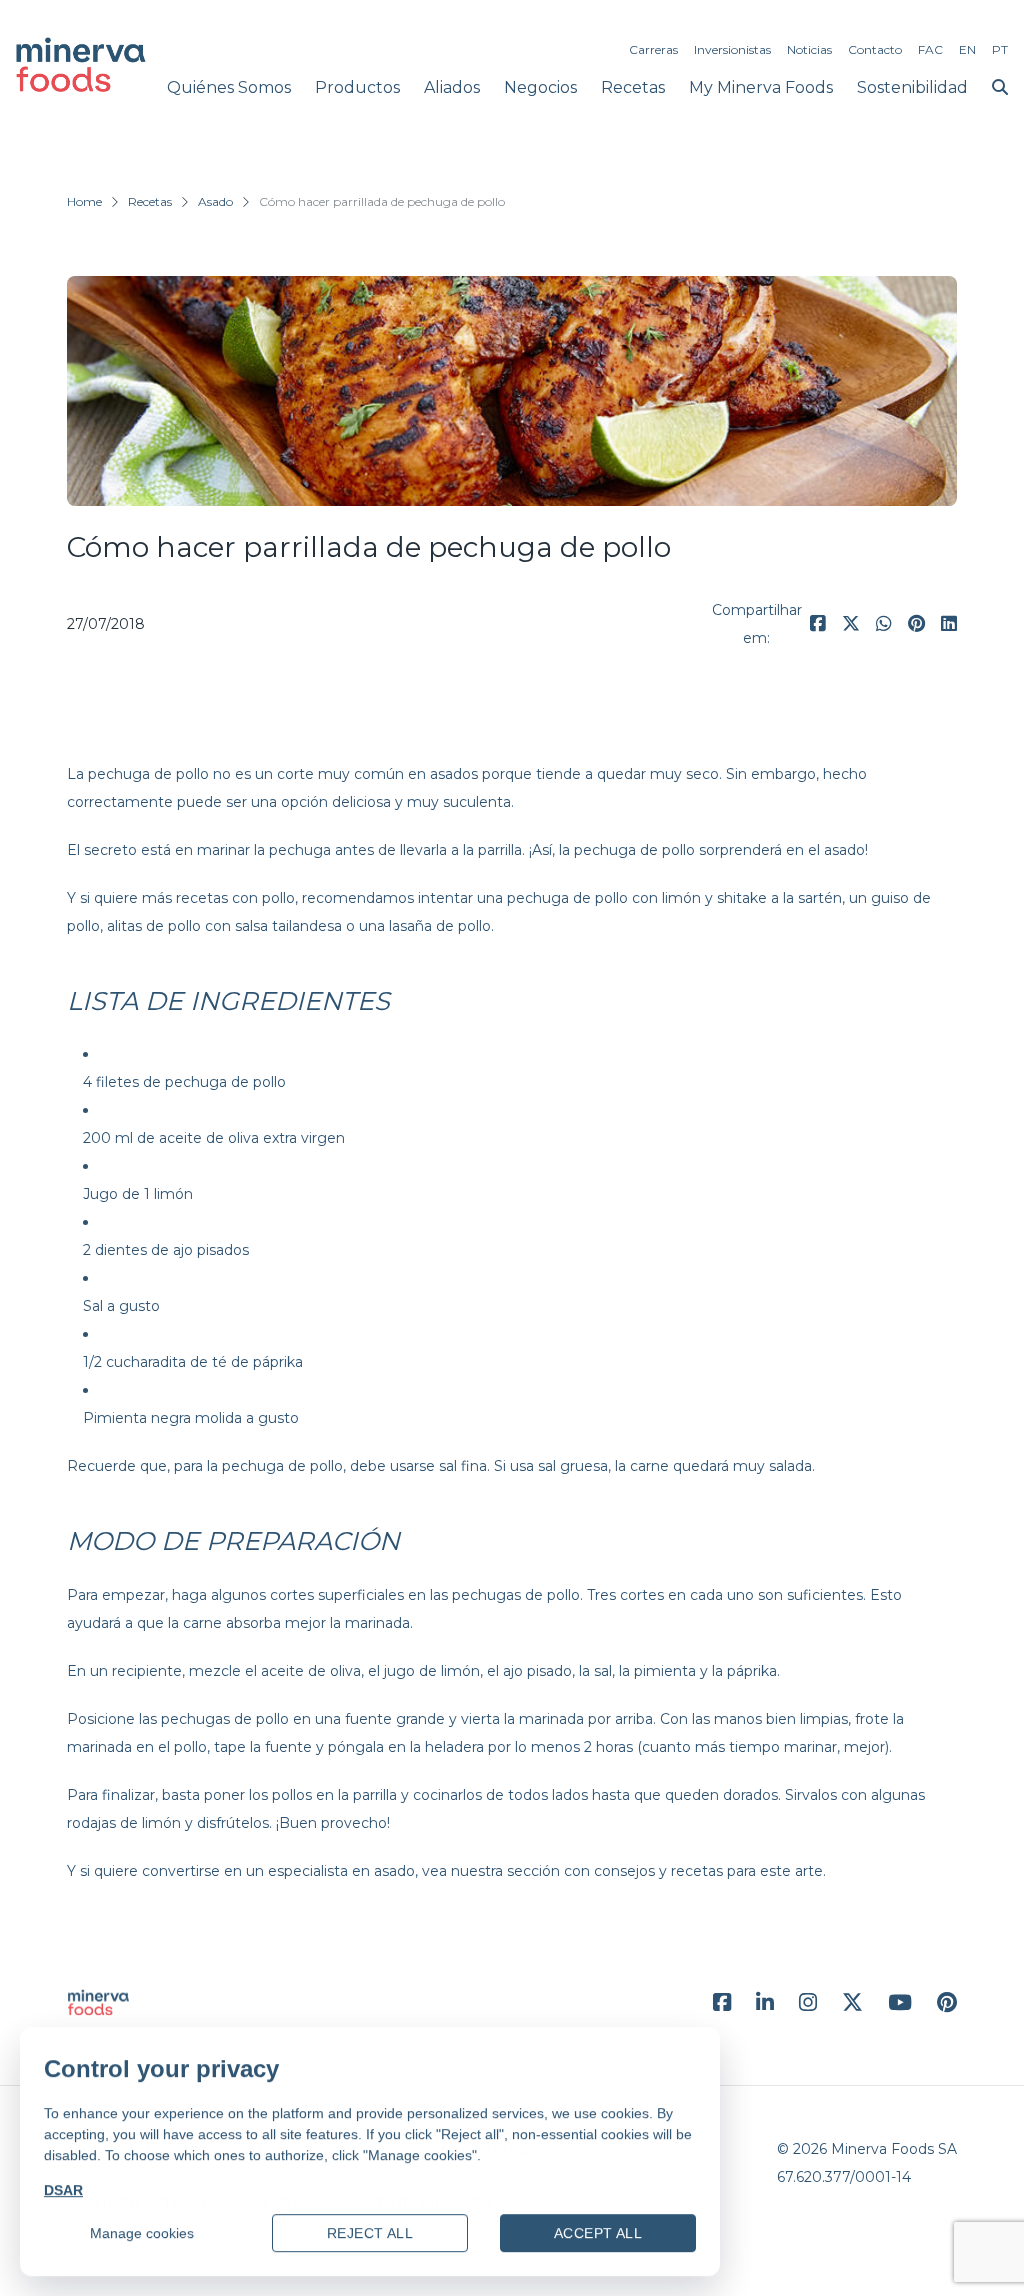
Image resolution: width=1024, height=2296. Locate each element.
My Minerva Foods (761, 87)
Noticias (809, 49)
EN (967, 49)
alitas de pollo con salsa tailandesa (224, 926)
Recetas (633, 87)
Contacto (875, 49)
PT (1000, 49)
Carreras (653, 49)
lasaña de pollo (440, 926)
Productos (357, 87)
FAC (930, 49)
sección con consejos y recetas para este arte (665, 1871)
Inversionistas (732, 49)
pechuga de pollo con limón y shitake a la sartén (674, 898)
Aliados (452, 87)
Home (84, 201)
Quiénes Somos (229, 87)
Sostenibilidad (912, 87)
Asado (215, 201)
